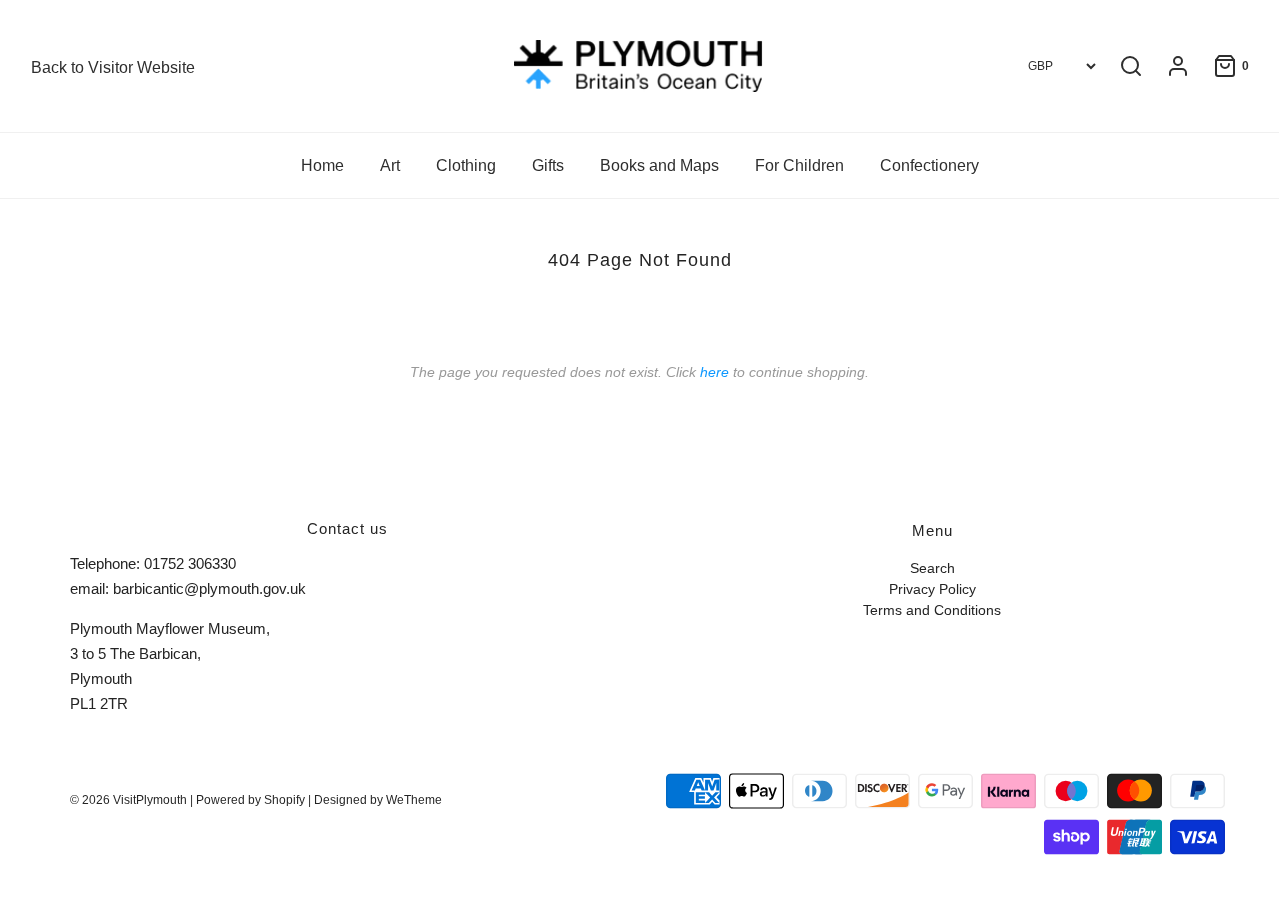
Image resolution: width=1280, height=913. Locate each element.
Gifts (548, 165)
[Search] (1131, 66)
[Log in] (1168, 66)
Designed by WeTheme (378, 800)
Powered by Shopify (250, 800)
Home (322, 165)
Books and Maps (659, 165)
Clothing (466, 165)
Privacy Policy (932, 589)
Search (932, 568)
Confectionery (929, 165)
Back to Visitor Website (113, 67)
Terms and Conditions (932, 610)
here (714, 372)
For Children (799, 165)
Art (390, 165)
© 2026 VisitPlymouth (128, 800)
